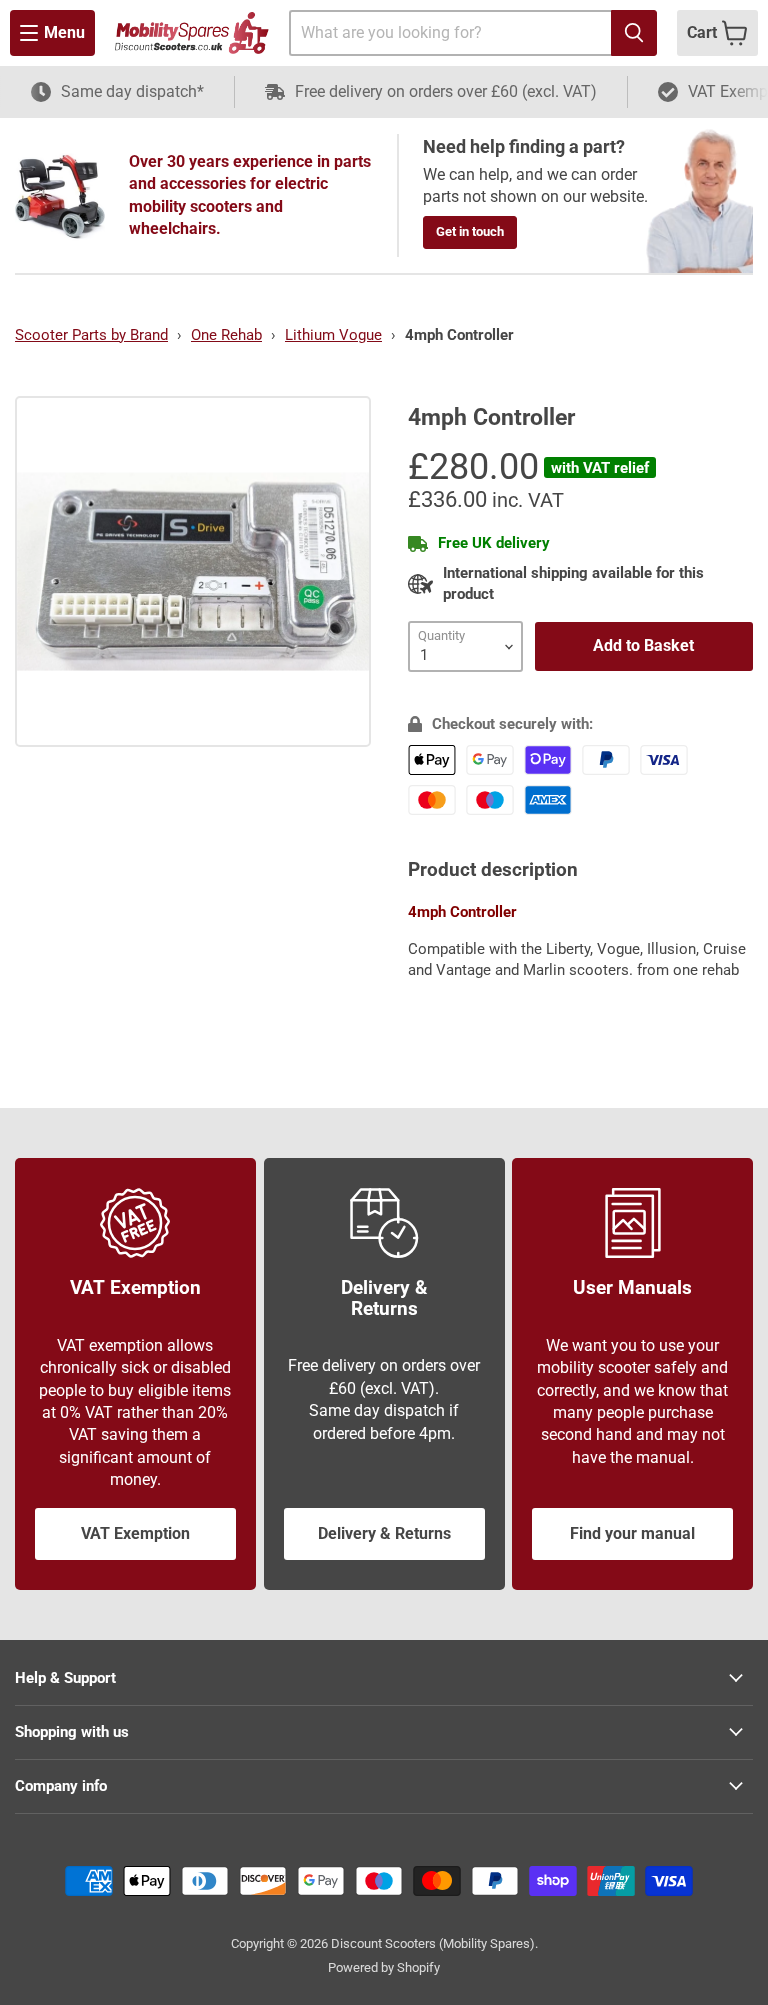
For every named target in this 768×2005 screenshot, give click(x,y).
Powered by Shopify (384, 1967)
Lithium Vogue (333, 335)
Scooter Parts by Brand (91, 335)
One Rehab (226, 335)
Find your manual (632, 1533)
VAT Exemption (135, 1533)
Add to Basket (643, 645)
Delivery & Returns (384, 1533)
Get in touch (470, 231)
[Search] (634, 33)
